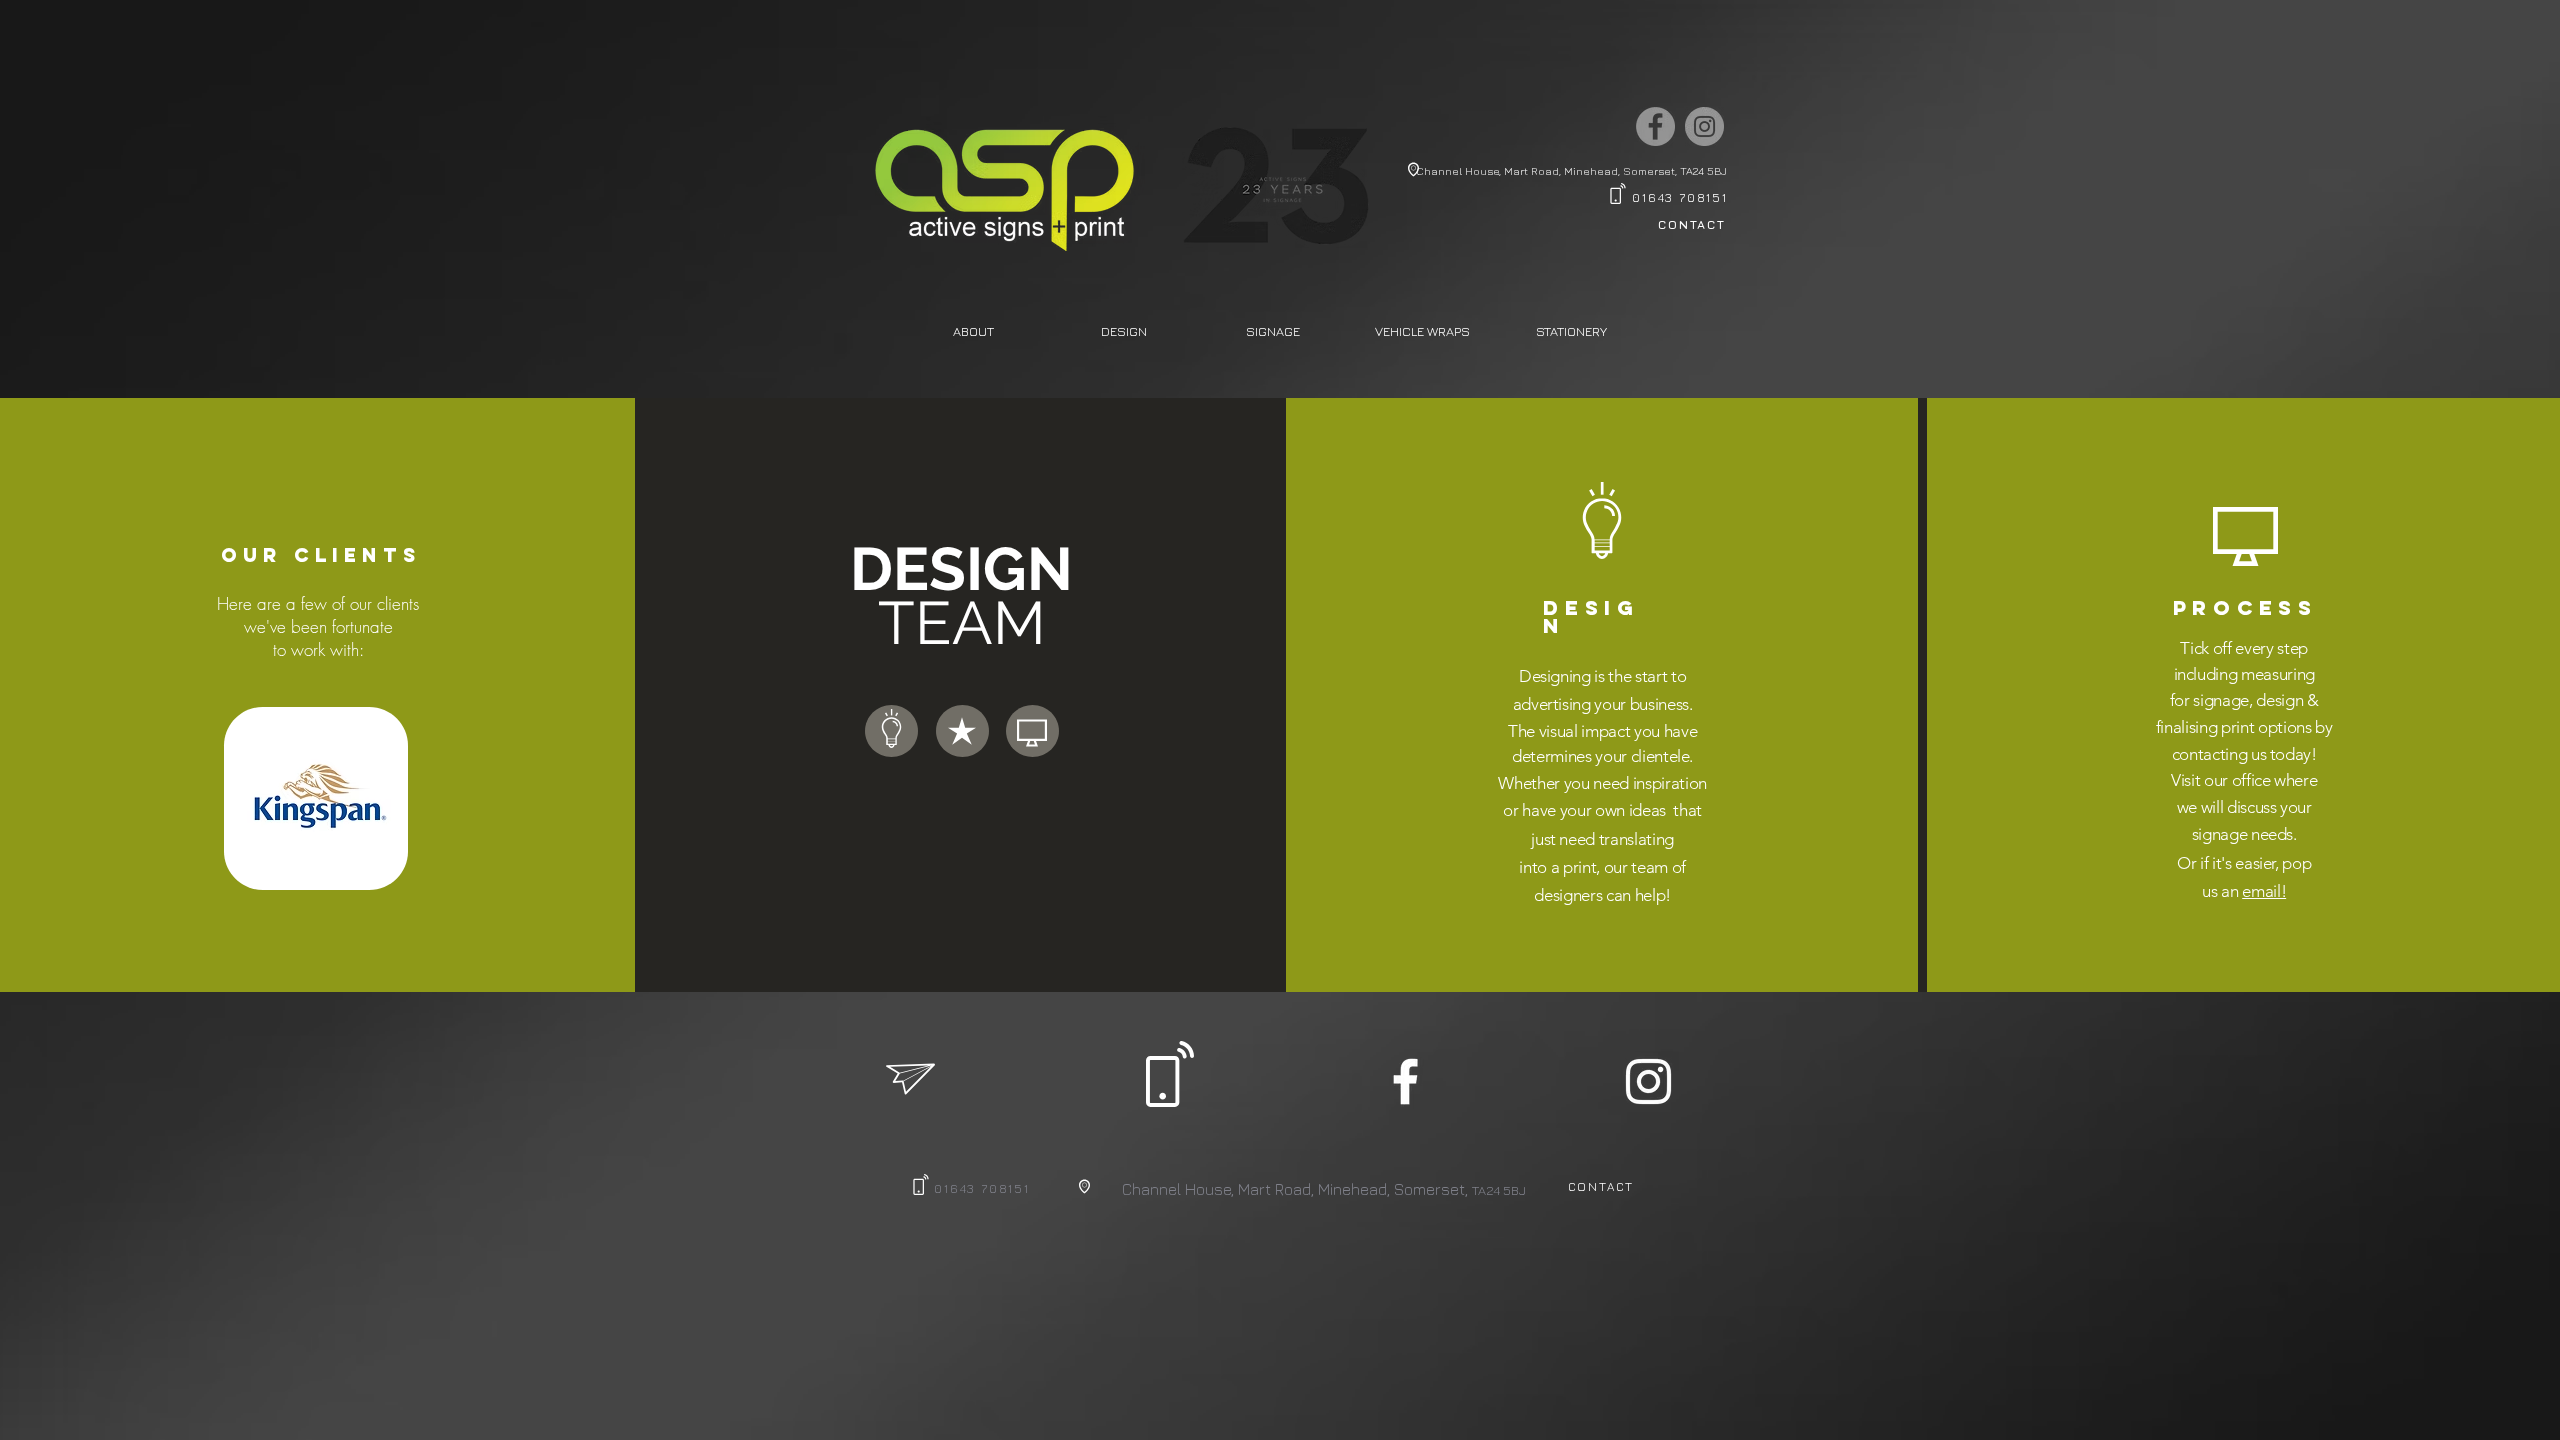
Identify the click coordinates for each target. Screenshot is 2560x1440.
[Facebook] (1655, 126)
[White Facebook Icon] (1405, 1081)
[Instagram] (1704, 126)
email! (2264, 891)
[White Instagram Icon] (1648, 1081)
